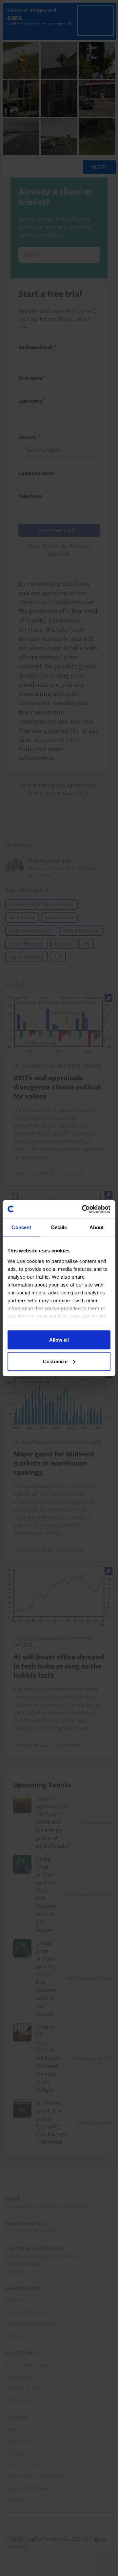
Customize (55, 1361)
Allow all (59, 1340)
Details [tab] (59, 1227)
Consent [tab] (21, 1227)
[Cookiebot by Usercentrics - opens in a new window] (83, 1209)
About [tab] (97, 1227)
